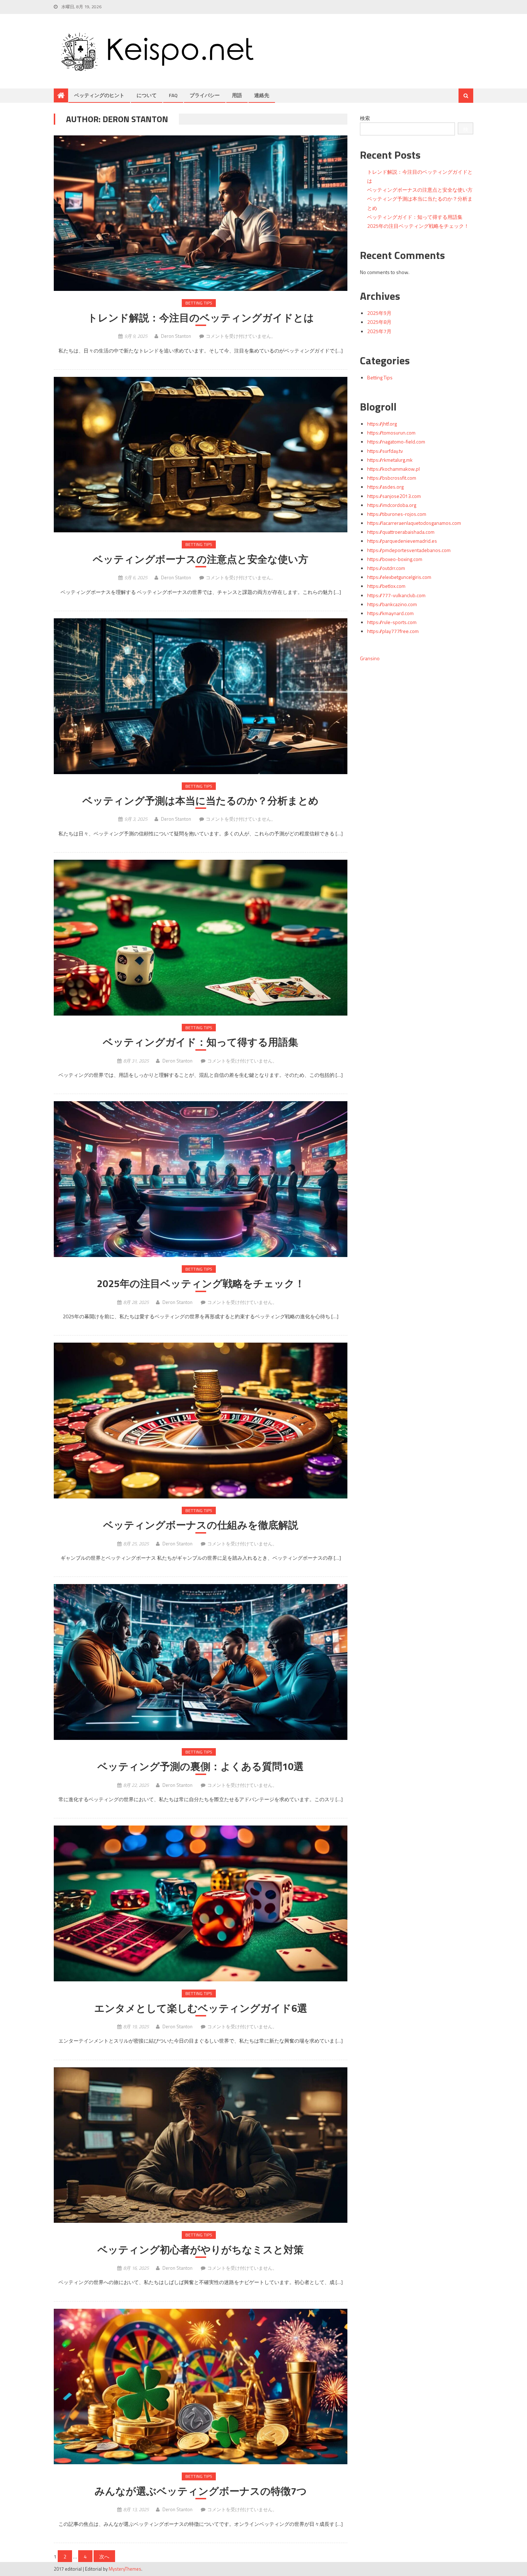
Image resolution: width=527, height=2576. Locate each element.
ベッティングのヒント (99, 95)
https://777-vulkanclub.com (396, 595)
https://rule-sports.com (392, 622)
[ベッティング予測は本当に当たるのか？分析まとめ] (201, 696)
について (147, 95)
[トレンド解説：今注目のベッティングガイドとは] (201, 213)
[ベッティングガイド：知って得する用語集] (201, 938)
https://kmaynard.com (390, 613)
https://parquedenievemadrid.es (402, 541)
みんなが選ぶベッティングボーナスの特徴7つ (201, 2491)
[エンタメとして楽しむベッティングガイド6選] (201, 1903)
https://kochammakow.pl (393, 469)
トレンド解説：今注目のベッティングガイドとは (201, 318)
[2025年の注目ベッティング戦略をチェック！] (201, 1179)
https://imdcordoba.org (392, 505)
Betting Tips (199, 303)
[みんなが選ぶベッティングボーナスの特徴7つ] (201, 2387)
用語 (237, 95)
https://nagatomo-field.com (396, 442)
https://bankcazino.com (392, 604)
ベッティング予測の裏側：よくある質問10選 (201, 1766)
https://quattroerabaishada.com (401, 532)
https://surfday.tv (385, 451)
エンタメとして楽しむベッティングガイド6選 (201, 2008)
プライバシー (205, 95)
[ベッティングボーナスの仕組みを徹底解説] (201, 1421)
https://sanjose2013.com (394, 496)
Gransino (370, 658)
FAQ (173, 95)
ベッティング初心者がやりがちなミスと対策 (201, 2250)
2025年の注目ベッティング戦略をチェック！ (201, 1284)
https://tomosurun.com (391, 433)
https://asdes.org (385, 487)
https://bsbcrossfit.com (392, 478)
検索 (365, 118)
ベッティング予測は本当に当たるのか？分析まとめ (201, 801)
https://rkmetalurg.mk (390, 460)
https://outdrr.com (386, 568)
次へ (104, 2556)
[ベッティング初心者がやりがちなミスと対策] (201, 2145)
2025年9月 (379, 313)
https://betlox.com (386, 586)
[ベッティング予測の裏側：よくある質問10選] (201, 1662)
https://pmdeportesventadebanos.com (409, 550)
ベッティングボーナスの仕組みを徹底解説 (201, 1525)
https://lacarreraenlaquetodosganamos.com (414, 523)
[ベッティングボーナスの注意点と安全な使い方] (201, 455)
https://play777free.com (393, 631)
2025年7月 (379, 331)
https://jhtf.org (382, 424)
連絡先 (262, 95)
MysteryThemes (125, 2569)
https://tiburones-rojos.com (397, 514)
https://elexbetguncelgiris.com (399, 577)
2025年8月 (379, 322)
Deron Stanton (176, 336)
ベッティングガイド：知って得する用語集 (201, 1042)
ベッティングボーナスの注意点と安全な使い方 (201, 559)
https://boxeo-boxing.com (395, 559)
